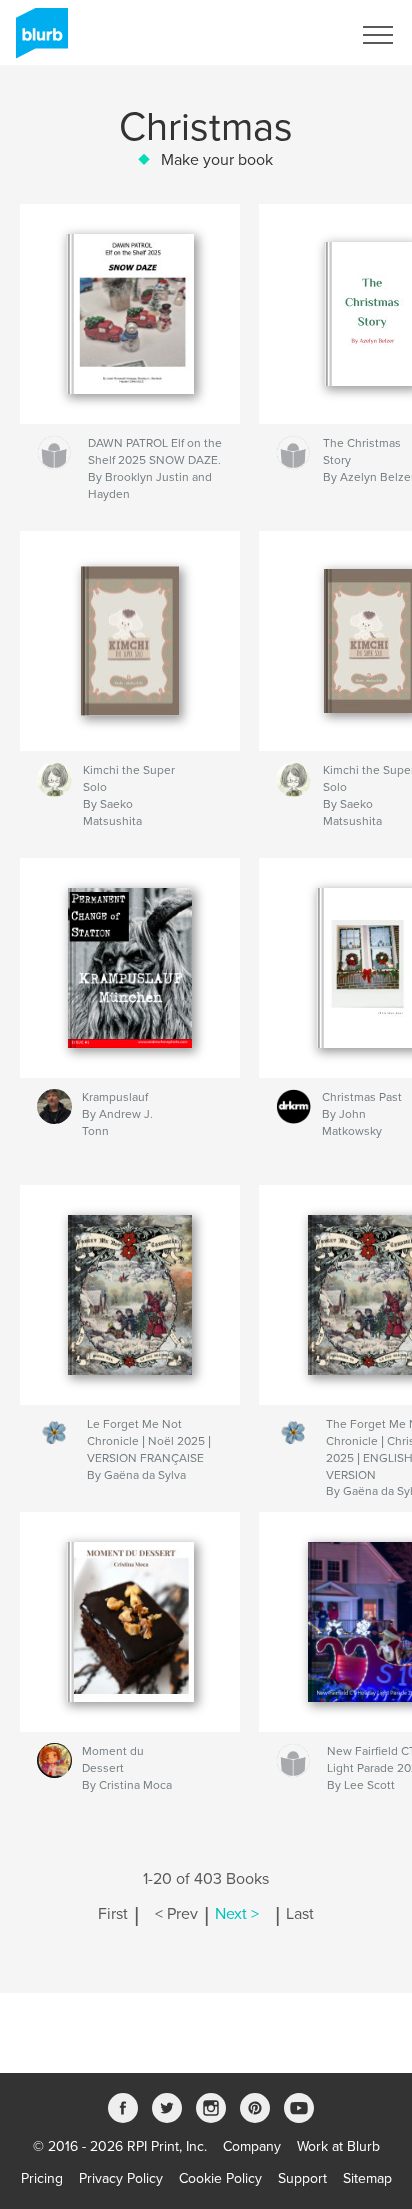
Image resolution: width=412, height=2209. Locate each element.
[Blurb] (38, 41)
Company (252, 2146)
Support (302, 2178)
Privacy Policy (121, 2178)
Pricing (42, 2178)
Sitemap (367, 2178)
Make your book (217, 160)
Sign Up (300, 35)
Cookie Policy (220, 2178)
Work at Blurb (338, 2146)
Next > (237, 1914)
